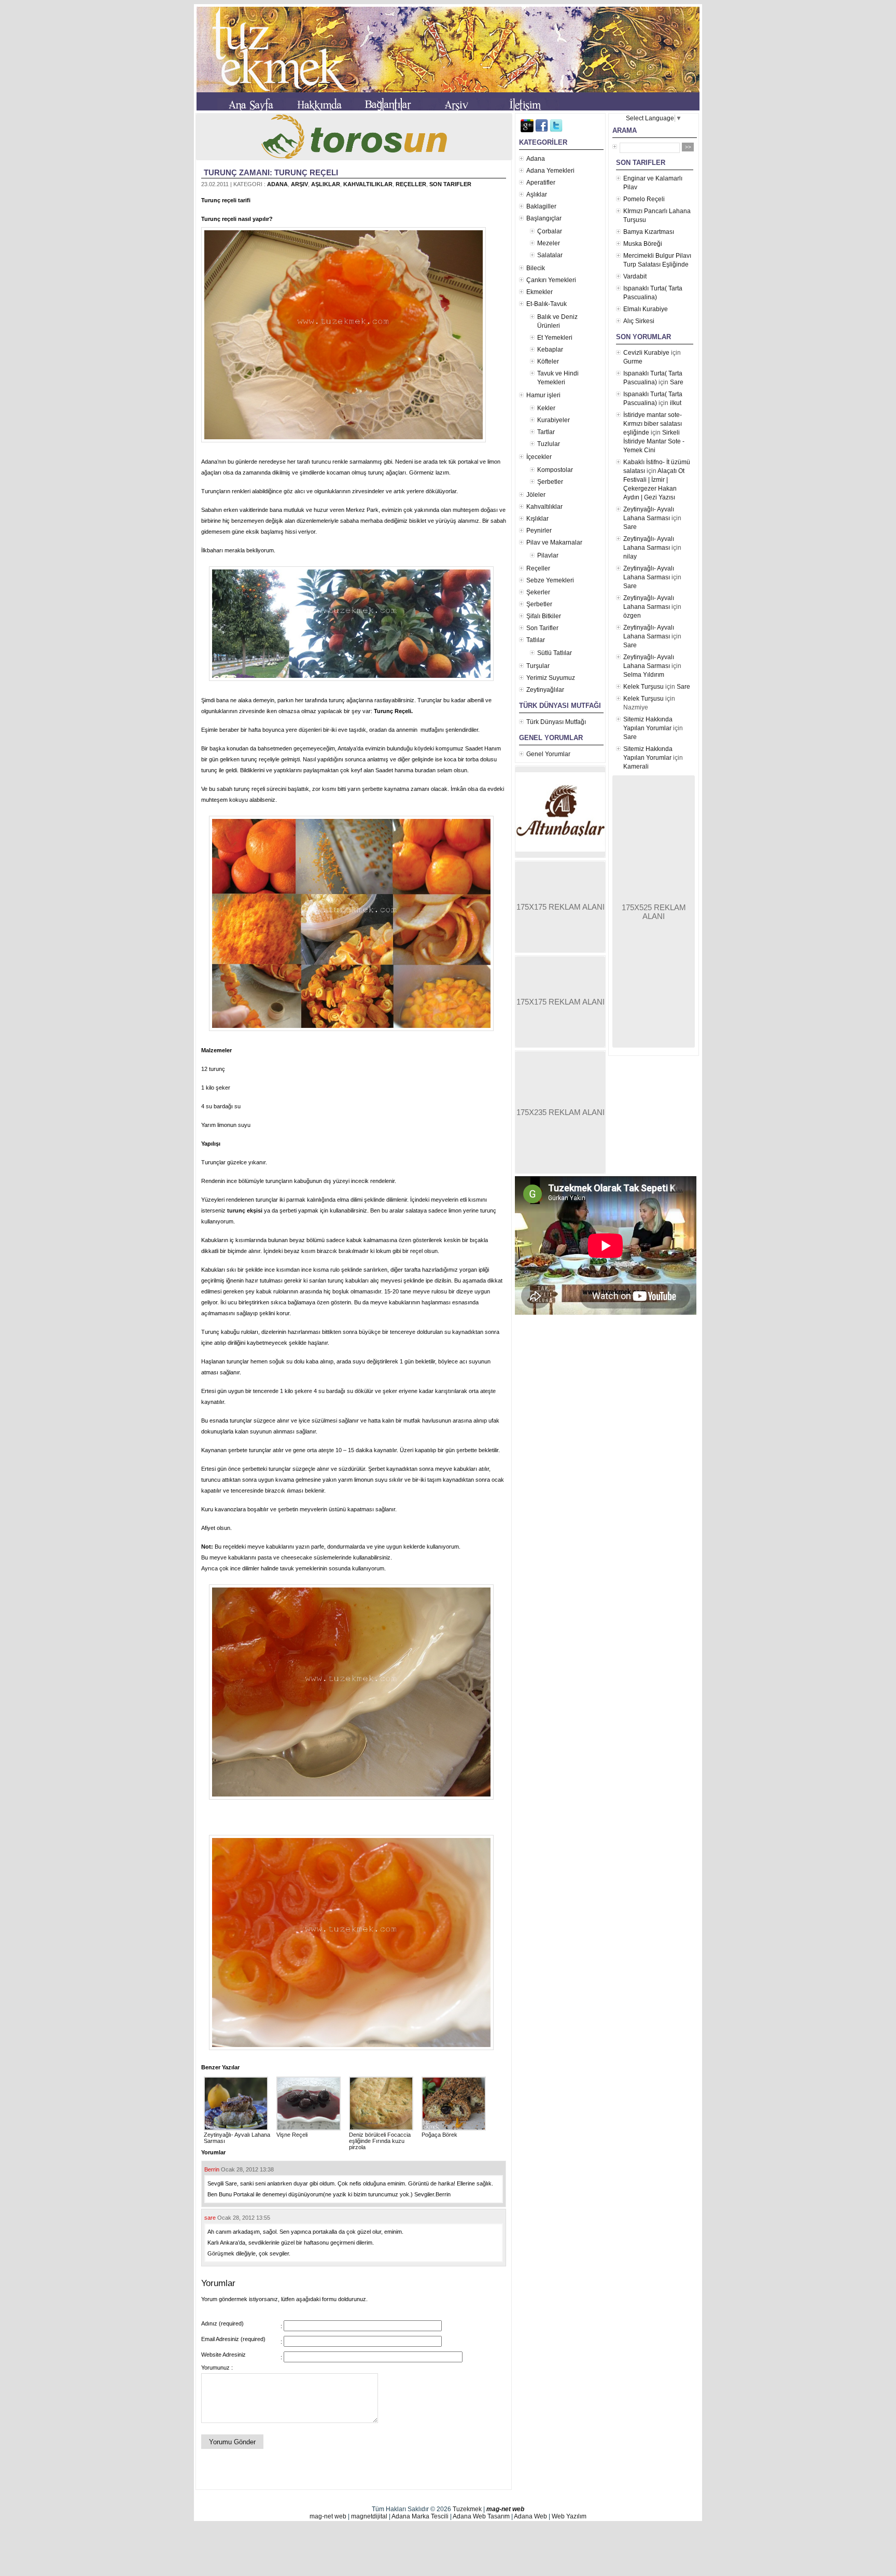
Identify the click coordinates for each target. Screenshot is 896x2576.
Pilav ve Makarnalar (554, 542)
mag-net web (505, 2509)
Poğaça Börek (439, 2135)
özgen (632, 616)
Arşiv (299, 184)
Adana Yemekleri (550, 171)
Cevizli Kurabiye (646, 353)
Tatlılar (536, 640)
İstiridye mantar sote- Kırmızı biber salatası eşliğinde (653, 424)
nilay (630, 556)
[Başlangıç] (251, 106)
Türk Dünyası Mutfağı (556, 722)
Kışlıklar (537, 519)
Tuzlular (549, 444)
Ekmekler (540, 292)
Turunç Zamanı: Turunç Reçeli (271, 172)
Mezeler (549, 243)
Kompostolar (555, 470)
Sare (677, 382)
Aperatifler (541, 183)
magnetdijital (369, 2516)
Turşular (538, 666)
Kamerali (636, 767)
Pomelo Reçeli (644, 199)
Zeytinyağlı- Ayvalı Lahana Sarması (237, 2138)
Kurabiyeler (554, 420)
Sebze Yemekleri (550, 580)
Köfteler (548, 361)
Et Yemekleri (555, 338)
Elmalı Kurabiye (646, 309)
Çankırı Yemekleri (551, 280)
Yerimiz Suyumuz (551, 678)
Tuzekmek (467, 2509)
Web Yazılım (569, 2516)
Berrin (212, 2169)
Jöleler (536, 495)
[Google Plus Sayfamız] (527, 130)
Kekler (546, 408)
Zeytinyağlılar (545, 690)
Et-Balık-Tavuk (547, 304)
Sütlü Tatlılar (555, 653)
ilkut (676, 403)
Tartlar (546, 432)
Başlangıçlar (544, 218)
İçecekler (539, 457)
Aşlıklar (326, 184)
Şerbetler (550, 482)
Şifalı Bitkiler (544, 616)
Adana (277, 184)
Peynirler (539, 531)
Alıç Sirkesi (639, 321)
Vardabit (635, 276)
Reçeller (411, 184)
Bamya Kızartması (649, 232)
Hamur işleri (543, 395)
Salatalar (550, 255)
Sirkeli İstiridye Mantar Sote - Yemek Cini (654, 441)
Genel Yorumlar (548, 754)
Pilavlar (548, 555)
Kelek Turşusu (643, 687)
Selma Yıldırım (644, 675)
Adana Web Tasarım (481, 2516)
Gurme (633, 361)
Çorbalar (550, 231)
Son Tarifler (450, 184)
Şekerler (538, 592)
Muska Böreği (643, 244)
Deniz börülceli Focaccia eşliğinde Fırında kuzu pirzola (380, 2141)
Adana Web (530, 2516)
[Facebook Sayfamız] (542, 130)
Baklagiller (541, 206)
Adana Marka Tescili (420, 2516)
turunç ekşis (243, 1210)
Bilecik (536, 268)
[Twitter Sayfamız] (556, 130)
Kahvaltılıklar (368, 184)
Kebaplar (550, 350)
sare (210, 2218)
